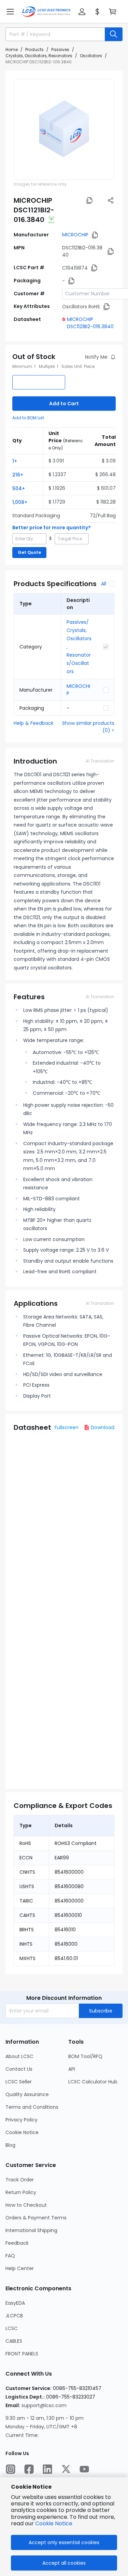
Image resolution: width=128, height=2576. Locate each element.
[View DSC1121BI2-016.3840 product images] (64, 129)
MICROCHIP (75, 235)
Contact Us (19, 2069)
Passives (60, 49)
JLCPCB (14, 2316)
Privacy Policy (22, 2120)
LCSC (12, 2328)
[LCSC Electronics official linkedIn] (47, 2469)
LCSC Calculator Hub (93, 2082)
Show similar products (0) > (88, 727)
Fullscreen (67, 1427)
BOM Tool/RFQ (85, 2056)
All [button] (104, 584)
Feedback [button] (17, 2243)
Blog (10, 2145)
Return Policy (21, 2192)
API (72, 2069)
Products (34, 49)
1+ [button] (15, 461)
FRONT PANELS (22, 2354)
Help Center (20, 2268)
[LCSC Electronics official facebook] (29, 2469)
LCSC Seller (19, 2082)
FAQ (10, 2256)
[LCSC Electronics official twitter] (66, 2469)
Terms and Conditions (32, 2107)
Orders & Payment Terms (36, 2218)
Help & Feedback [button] (34, 723)
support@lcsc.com (44, 2405)
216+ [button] (18, 475)
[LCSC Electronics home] (46, 12)
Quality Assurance (27, 2094)
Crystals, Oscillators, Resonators (39, 56)
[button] (10, 12)
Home (12, 49)
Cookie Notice (22, 2132)
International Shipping (31, 2230)
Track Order (20, 2180)
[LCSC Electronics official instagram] (11, 2469)
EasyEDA (15, 2303)
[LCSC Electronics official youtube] (84, 2469)
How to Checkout (26, 2205)
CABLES (14, 2341)
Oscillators (91, 56)
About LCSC (19, 2056)
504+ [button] (19, 488)
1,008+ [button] (20, 502)
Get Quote (29, 552)
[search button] (114, 34)
